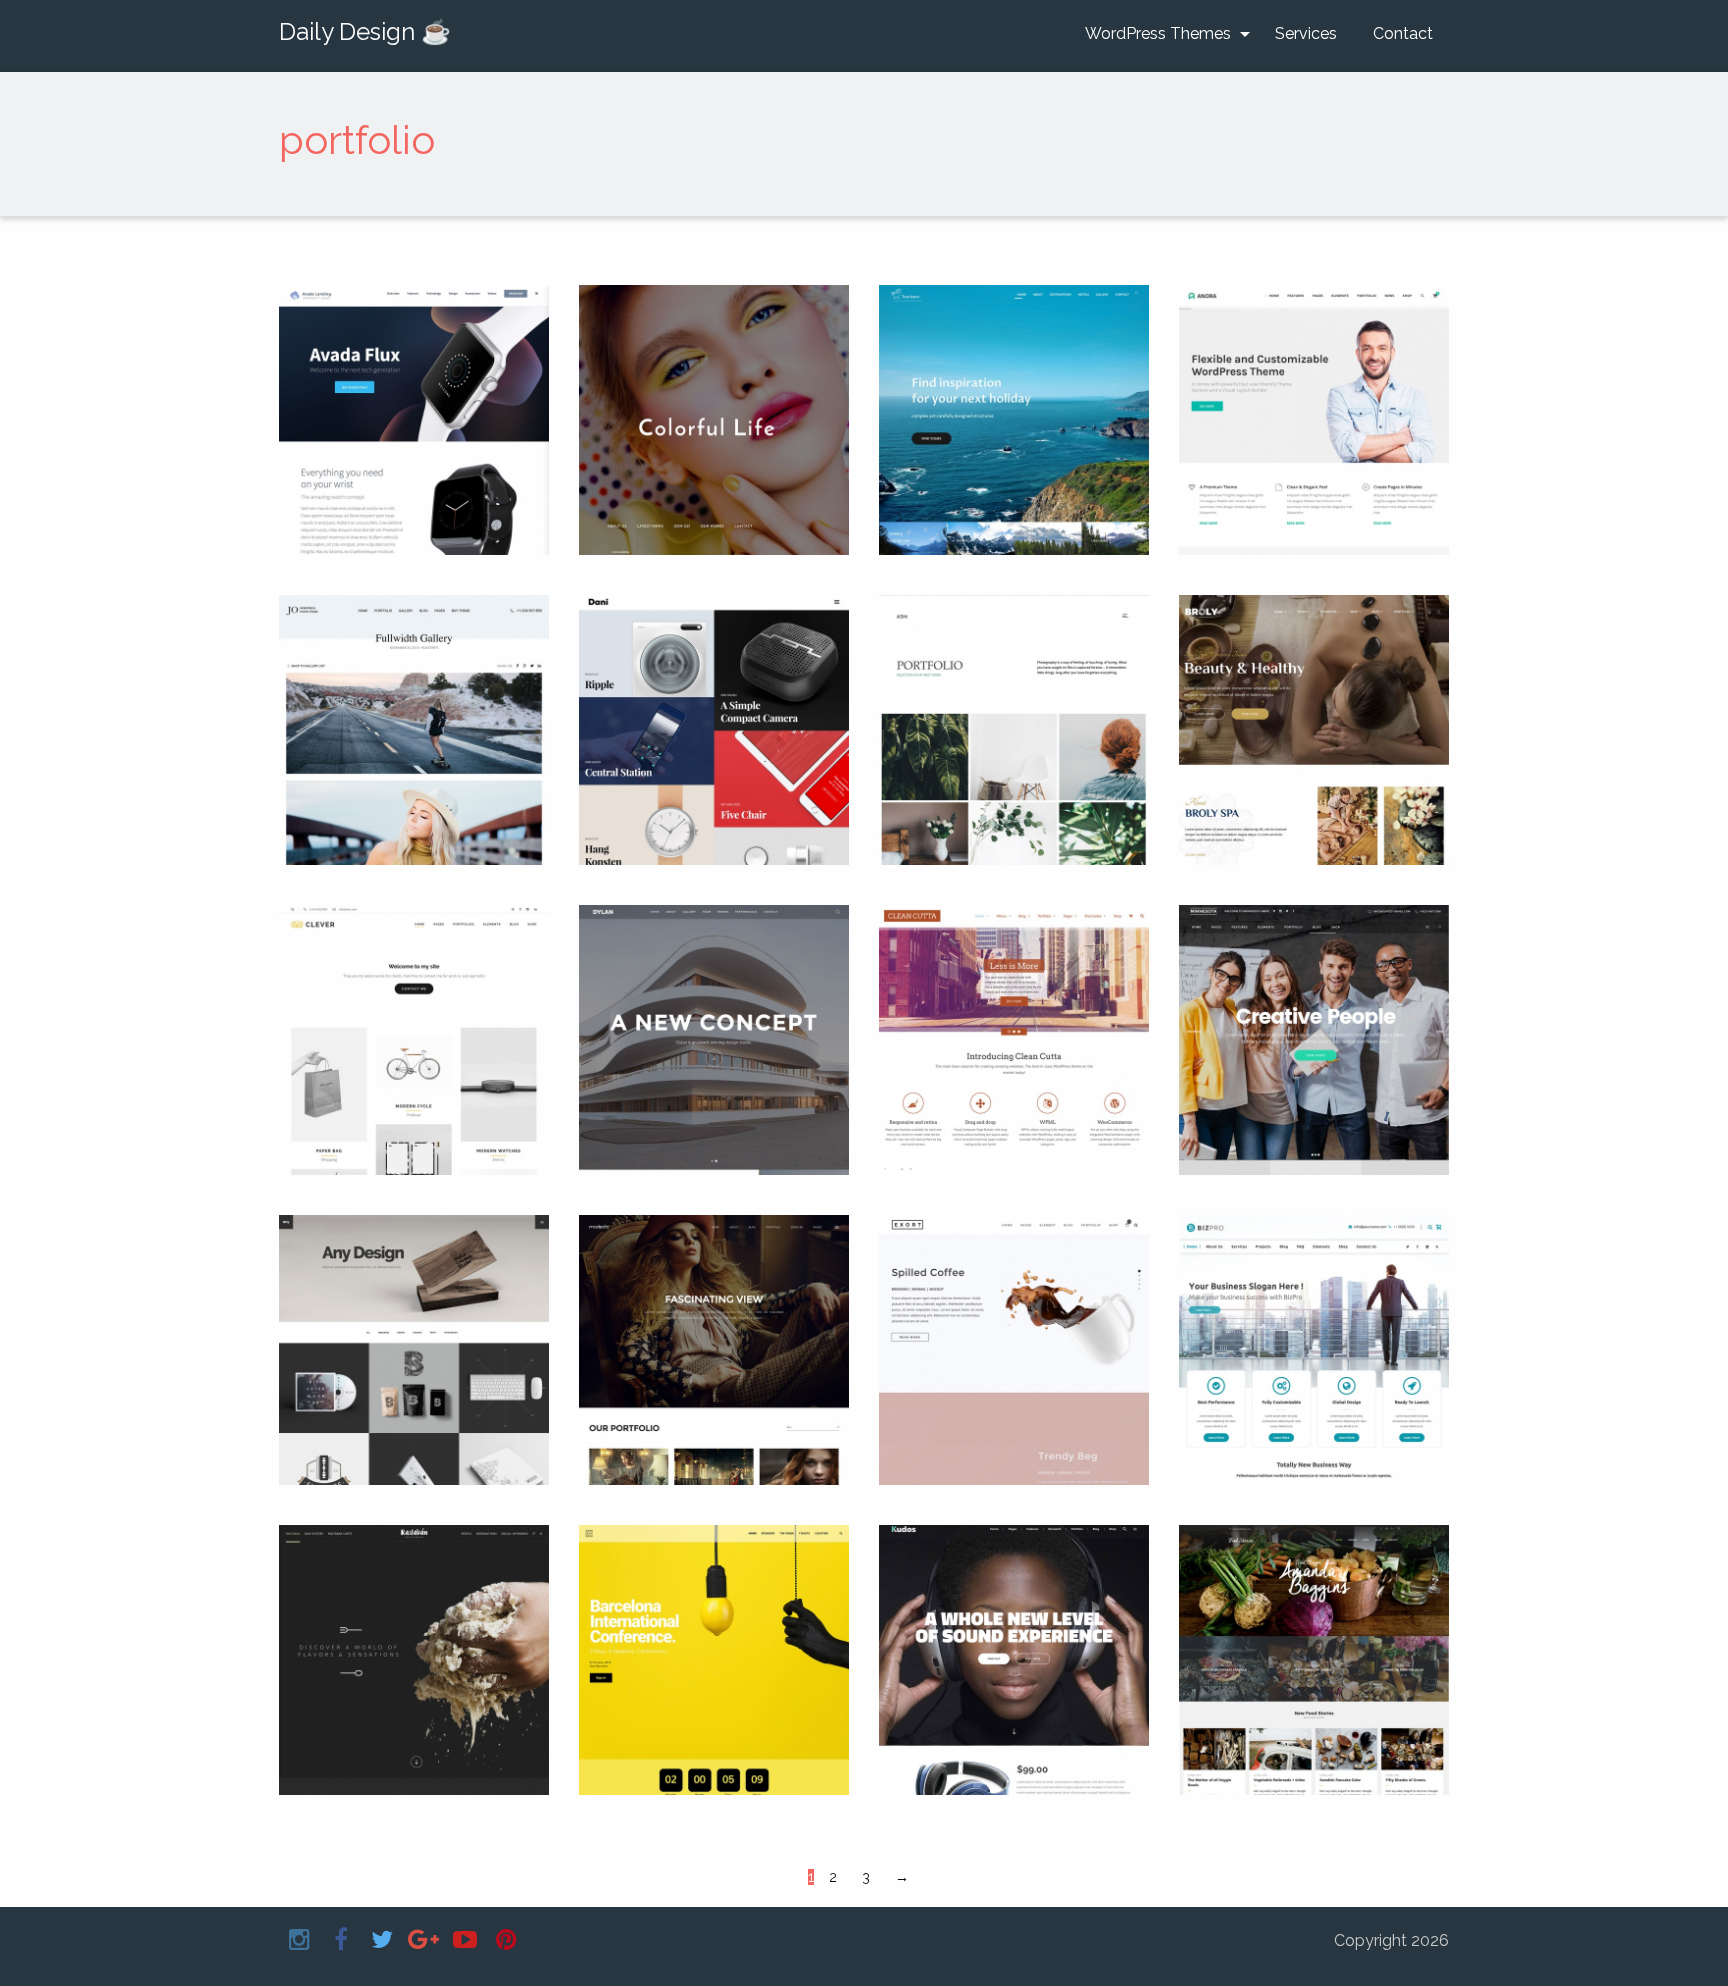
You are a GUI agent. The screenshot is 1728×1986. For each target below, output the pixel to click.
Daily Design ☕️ (365, 31)
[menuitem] (1162, 34)
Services (1306, 33)
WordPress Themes (1158, 33)
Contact (1403, 33)
